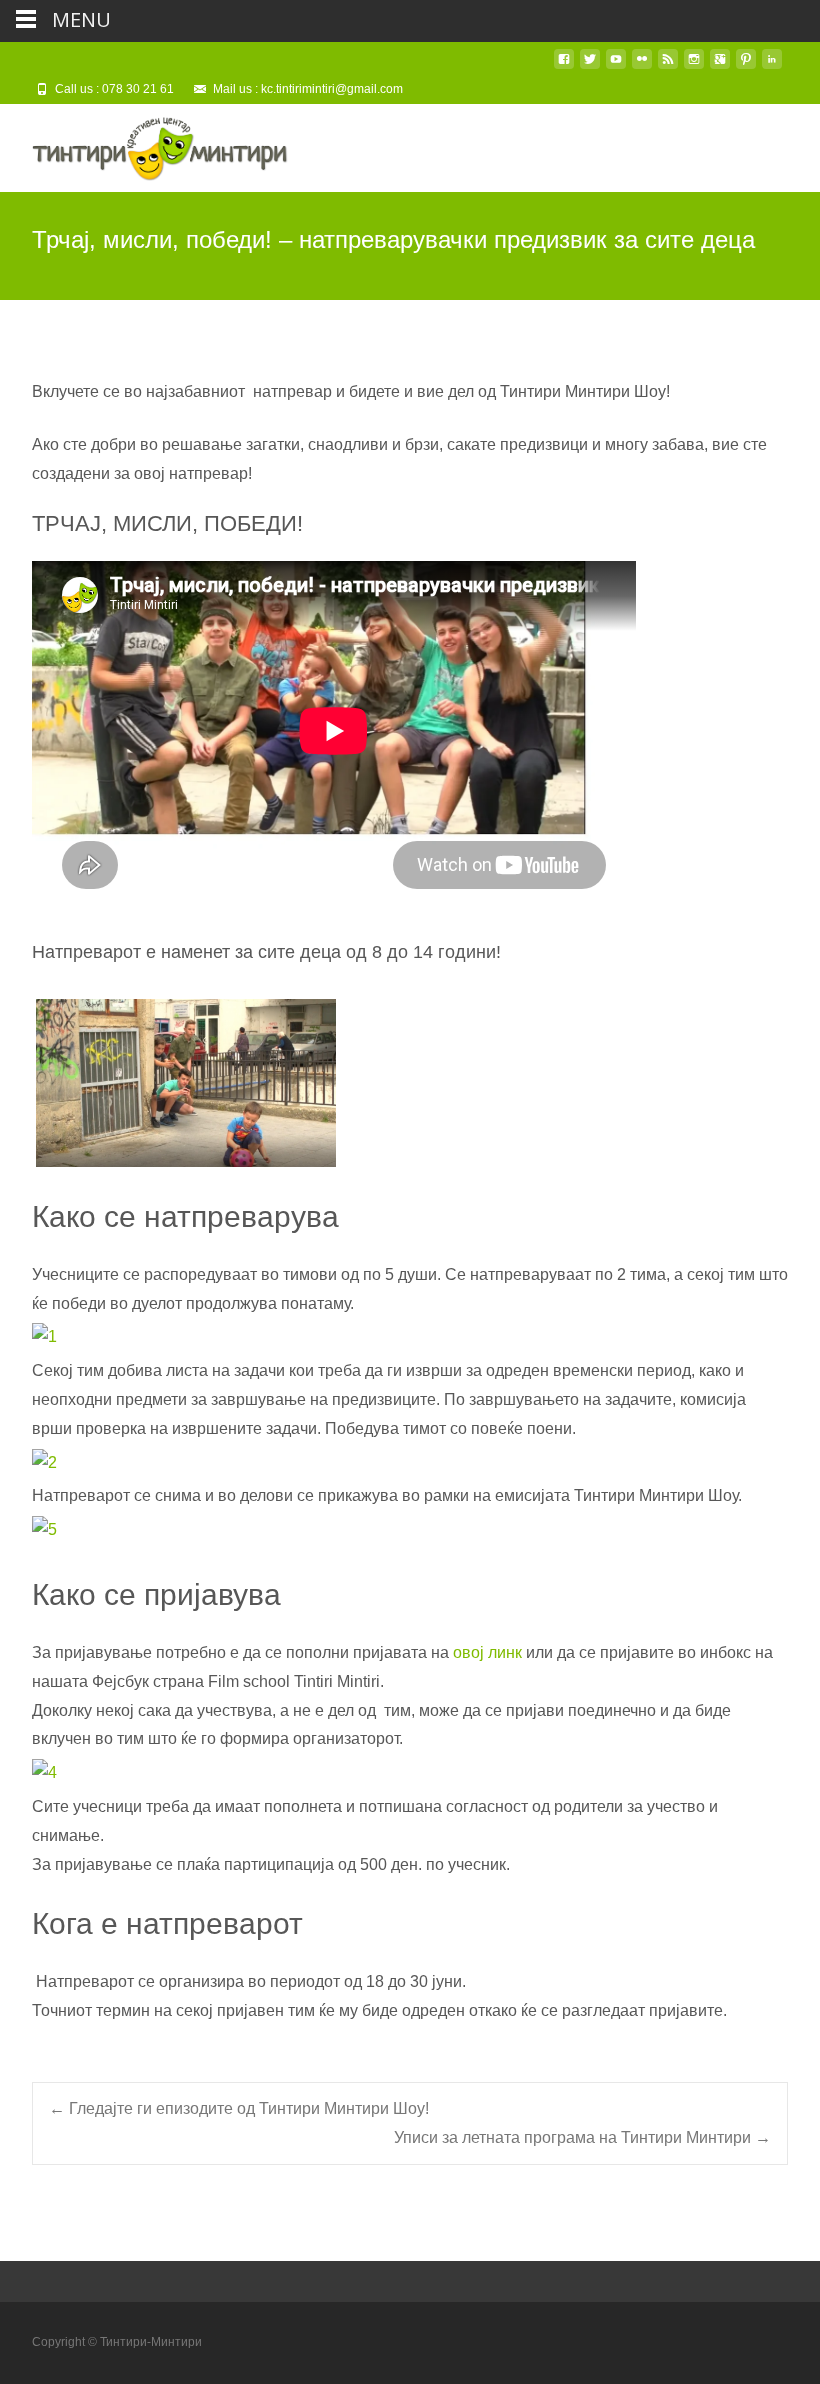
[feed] (668, 66)
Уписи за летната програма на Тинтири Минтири (582, 2137)
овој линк (487, 1652)
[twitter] (590, 66)
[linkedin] (772, 66)
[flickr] (642, 66)
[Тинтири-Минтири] (144, 144)
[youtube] (616, 66)
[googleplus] (720, 66)
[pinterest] (746, 66)
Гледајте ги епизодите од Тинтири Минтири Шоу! (239, 2108)
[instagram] (694, 66)
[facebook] (564, 66)
